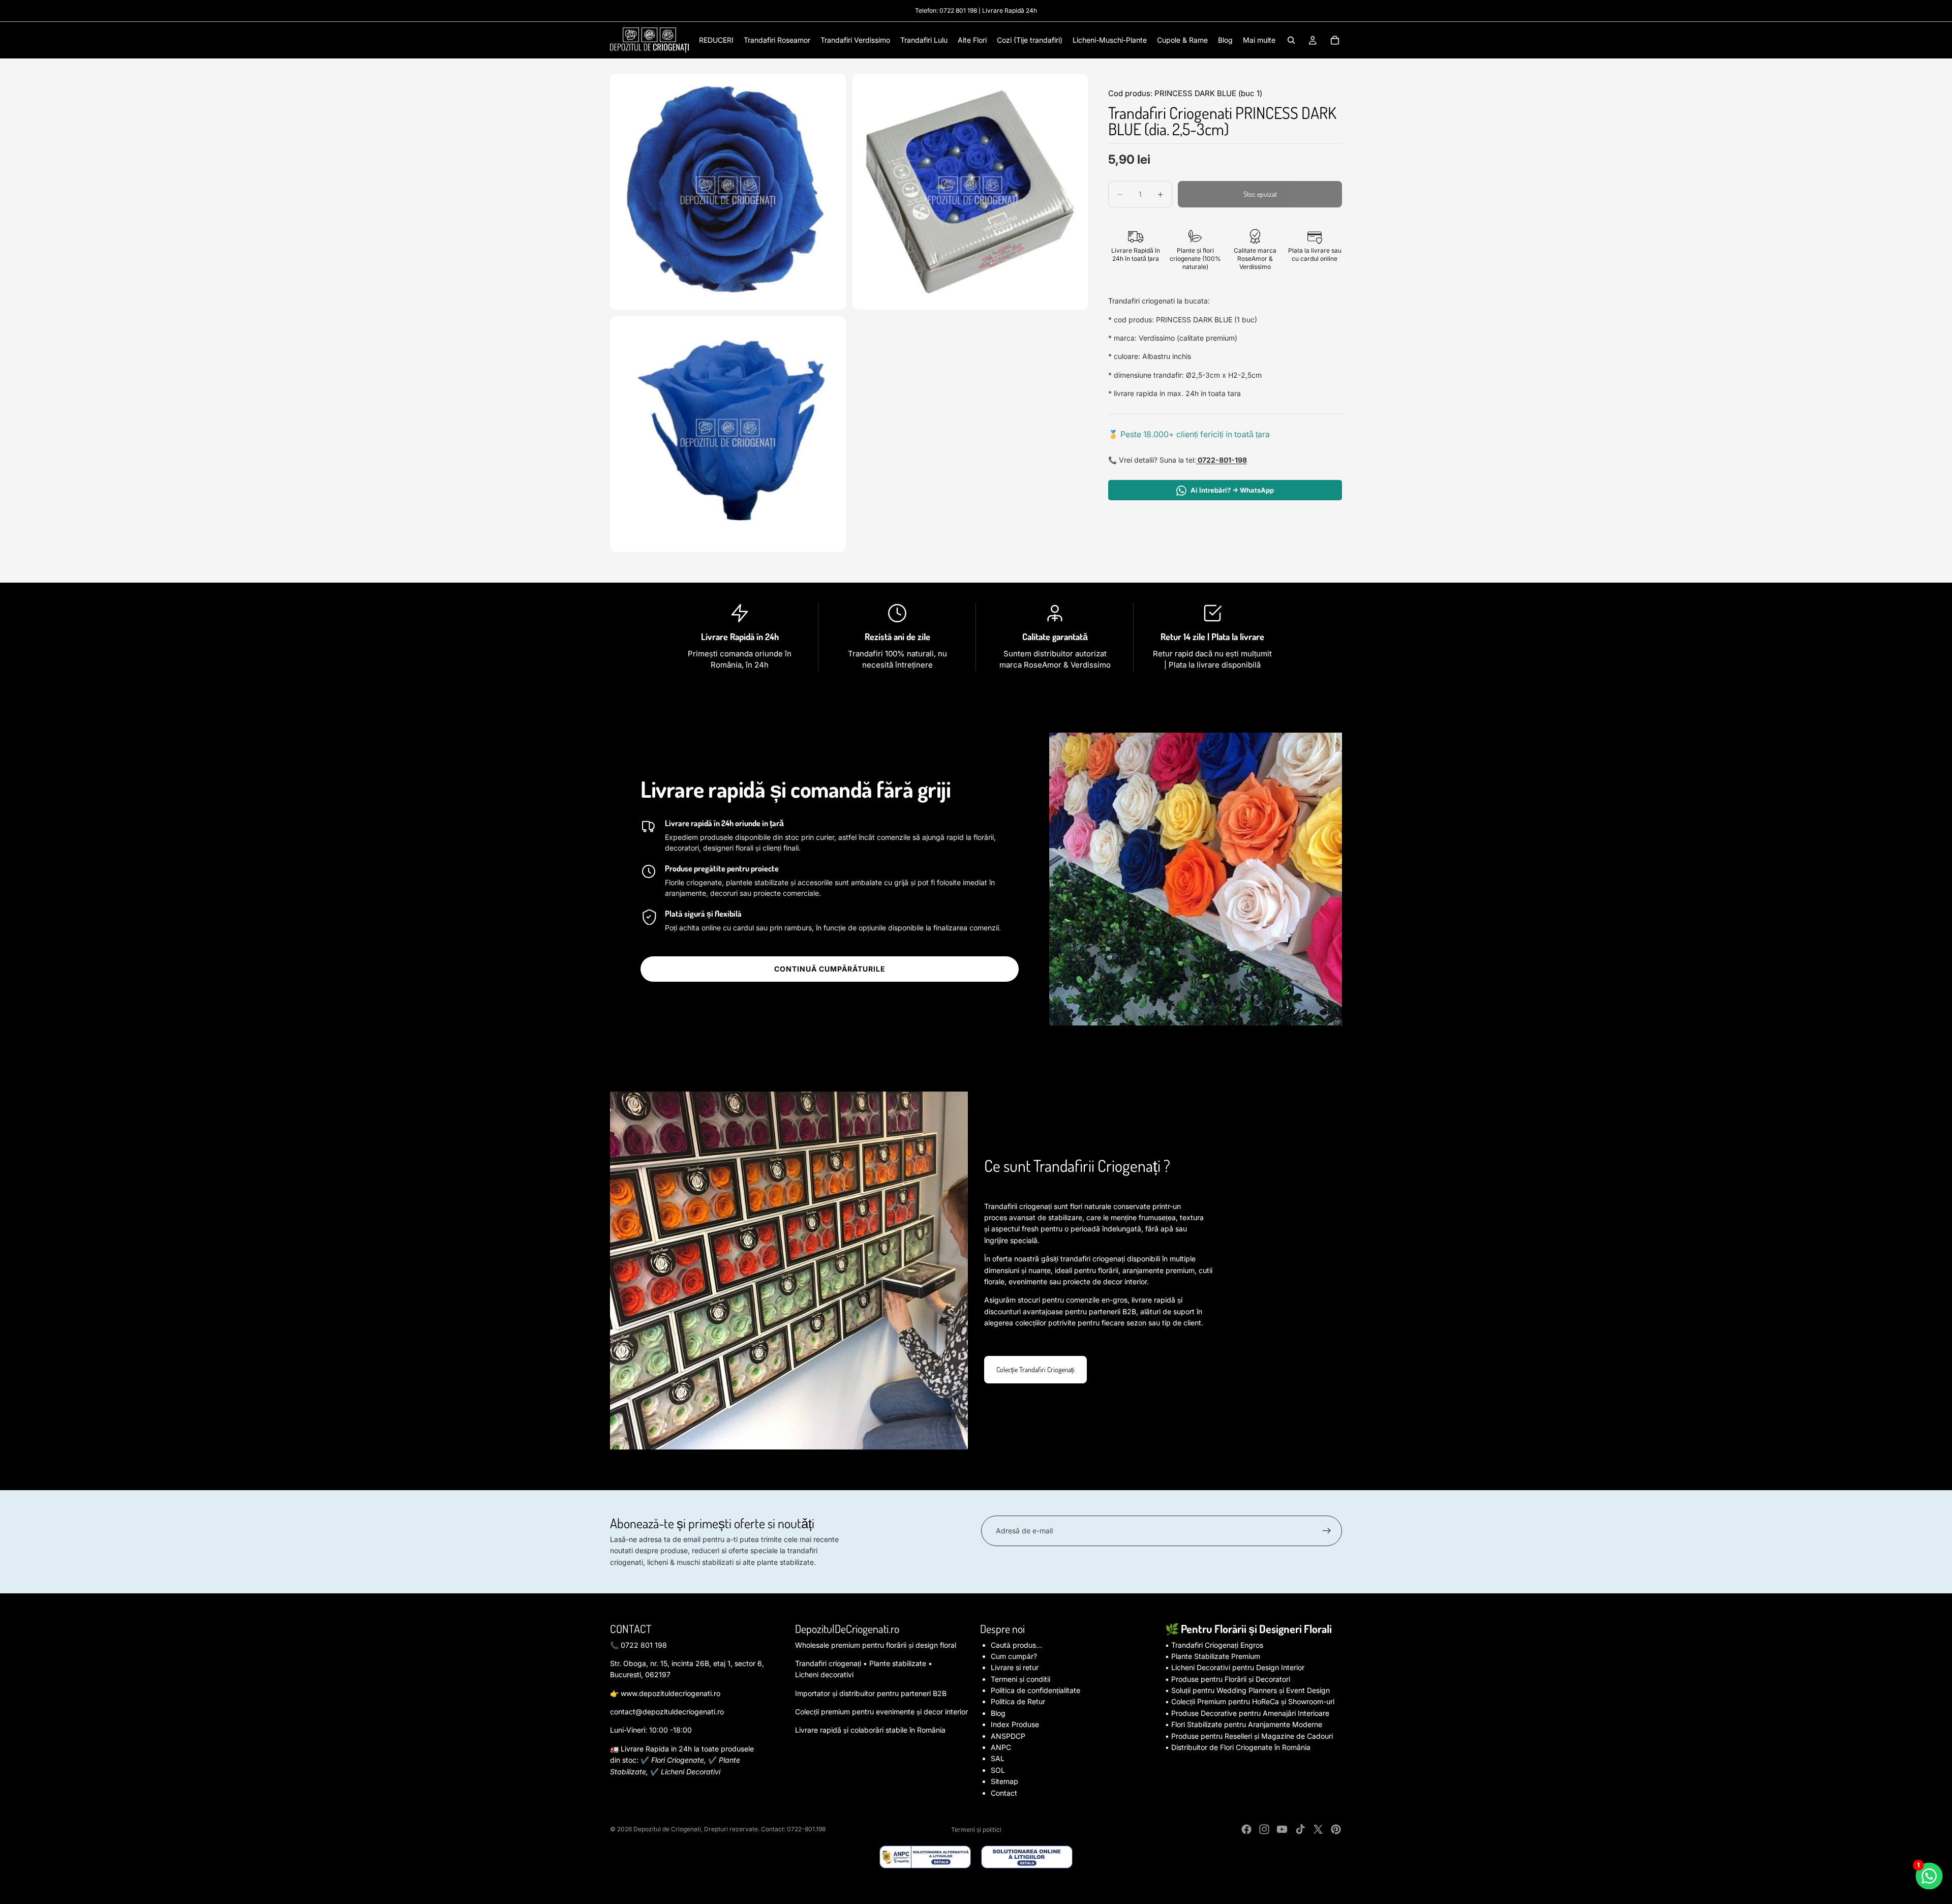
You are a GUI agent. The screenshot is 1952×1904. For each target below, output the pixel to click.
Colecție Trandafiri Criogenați (1035, 1369)
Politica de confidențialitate (1035, 1690)
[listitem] (1259, 40)
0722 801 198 (958, 10)
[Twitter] (1318, 1829)
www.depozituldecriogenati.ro (670, 1693)
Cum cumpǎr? (1014, 1656)
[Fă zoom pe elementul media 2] (970, 192)
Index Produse (1015, 1724)
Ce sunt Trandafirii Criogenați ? (1077, 1166)
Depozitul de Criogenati (667, 1829)
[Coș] (1335, 40)
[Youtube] (1282, 1829)
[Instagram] (1264, 1829)
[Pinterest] (1336, 1829)
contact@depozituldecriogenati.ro (667, 1712)
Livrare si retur (1015, 1667)
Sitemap (1004, 1781)
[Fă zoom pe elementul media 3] (728, 434)
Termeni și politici (976, 1830)
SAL (998, 1758)
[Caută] (1291, 40)
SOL (998, 1770)
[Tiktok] (1300, 1829)
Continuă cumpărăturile (830, 969)
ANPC (1001, 1747)
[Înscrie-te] (1327, 1531)
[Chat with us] (1929, 1876)
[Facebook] (1246, 1829)
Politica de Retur (1018, 1701)
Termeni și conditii (1020, 1679)
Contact (1004, 1793)
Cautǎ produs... (1016, 1645)
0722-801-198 (1222, 460)
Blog (998, 1713)
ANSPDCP (1008, 1736)
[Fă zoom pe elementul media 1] (728, 192)
